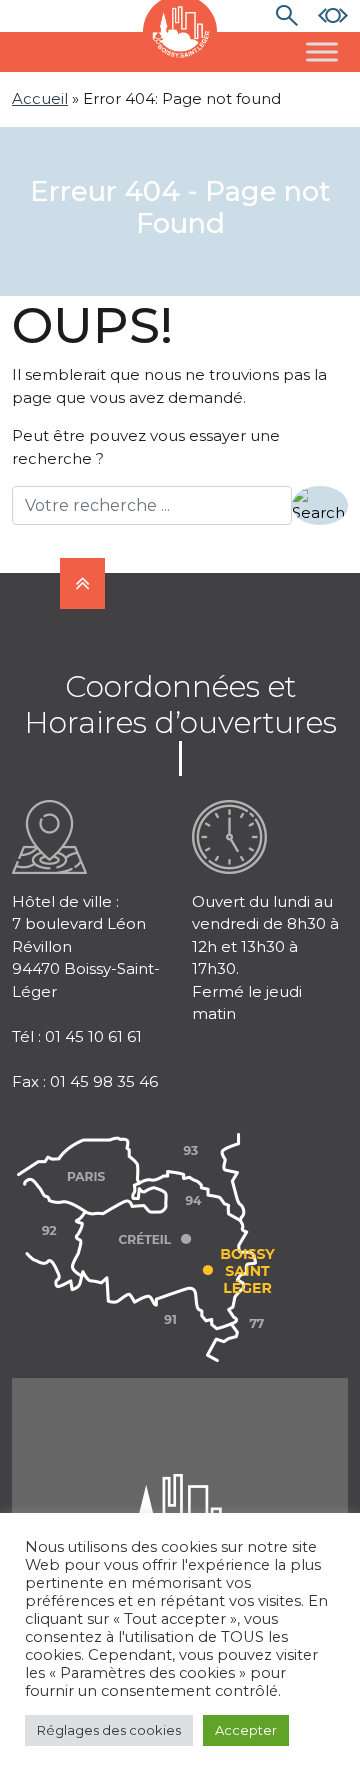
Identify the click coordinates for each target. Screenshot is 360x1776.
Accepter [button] (246, 1730)
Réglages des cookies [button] (109, 1730)
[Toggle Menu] (322, 51)
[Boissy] (180, 1498)
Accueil (40, 98)
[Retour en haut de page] (82, 583)
